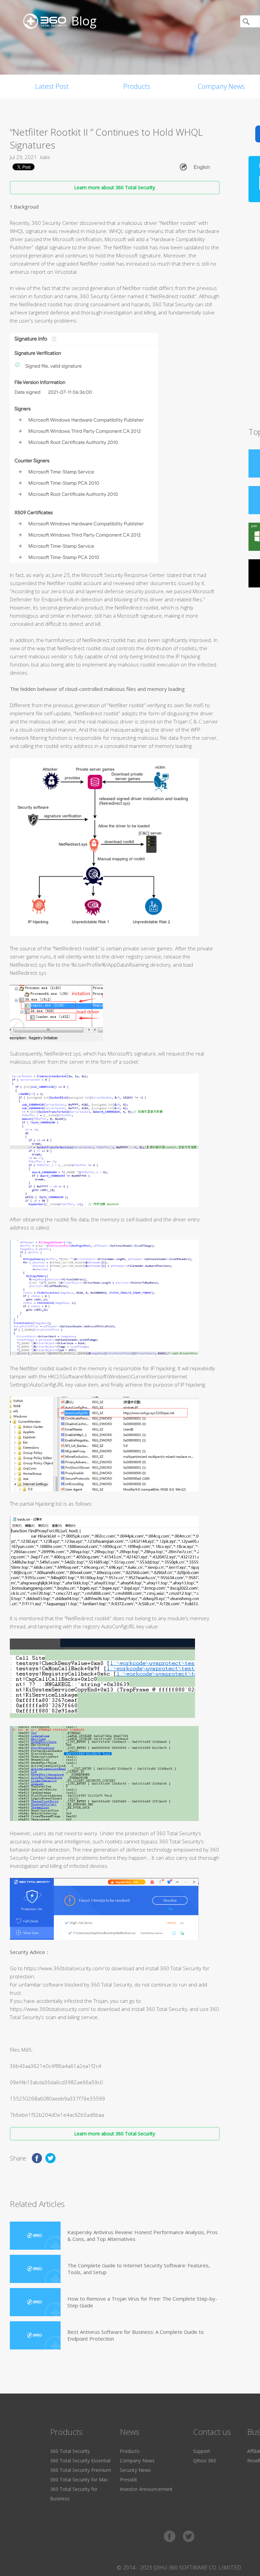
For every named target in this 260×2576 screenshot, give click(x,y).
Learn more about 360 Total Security (115, 187)
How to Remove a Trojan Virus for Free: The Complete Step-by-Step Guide (142, 2302)
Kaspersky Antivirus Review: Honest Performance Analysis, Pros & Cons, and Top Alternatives (143, 2235)
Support (202, 2451)
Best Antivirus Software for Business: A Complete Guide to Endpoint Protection (136, 2335)
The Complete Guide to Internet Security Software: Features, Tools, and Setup (139, 2269)
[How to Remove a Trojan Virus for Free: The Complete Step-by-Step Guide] (35, 2302)
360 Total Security (70, 2451)
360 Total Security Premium (81, 2470)
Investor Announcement (146, 2489)
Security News (135, 2470)
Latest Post (52, 86)
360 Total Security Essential (80, 2461)
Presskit (128, 2480)
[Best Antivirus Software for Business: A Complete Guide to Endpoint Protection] (35, 2335)
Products (137, 86)
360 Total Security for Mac (79, 2480)
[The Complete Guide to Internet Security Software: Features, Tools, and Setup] (35, 2269)
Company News (137, 2461)
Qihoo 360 (204, 2461)
